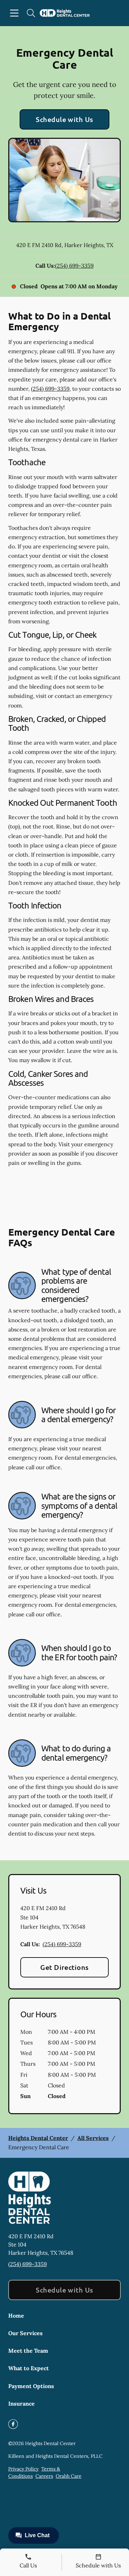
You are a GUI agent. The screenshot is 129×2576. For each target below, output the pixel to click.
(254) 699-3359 (74, 266)
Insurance (21, 2404)
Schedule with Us (64, 119)
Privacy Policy (23, 2469)
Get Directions (64, 1967)
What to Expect (29, 2368)
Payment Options (31, 2386)
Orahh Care (69, 2476)
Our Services (25, 2333)
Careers (44, 2476)
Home (16, 2316)
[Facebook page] (13, 2424)
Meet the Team (28, 2351)
